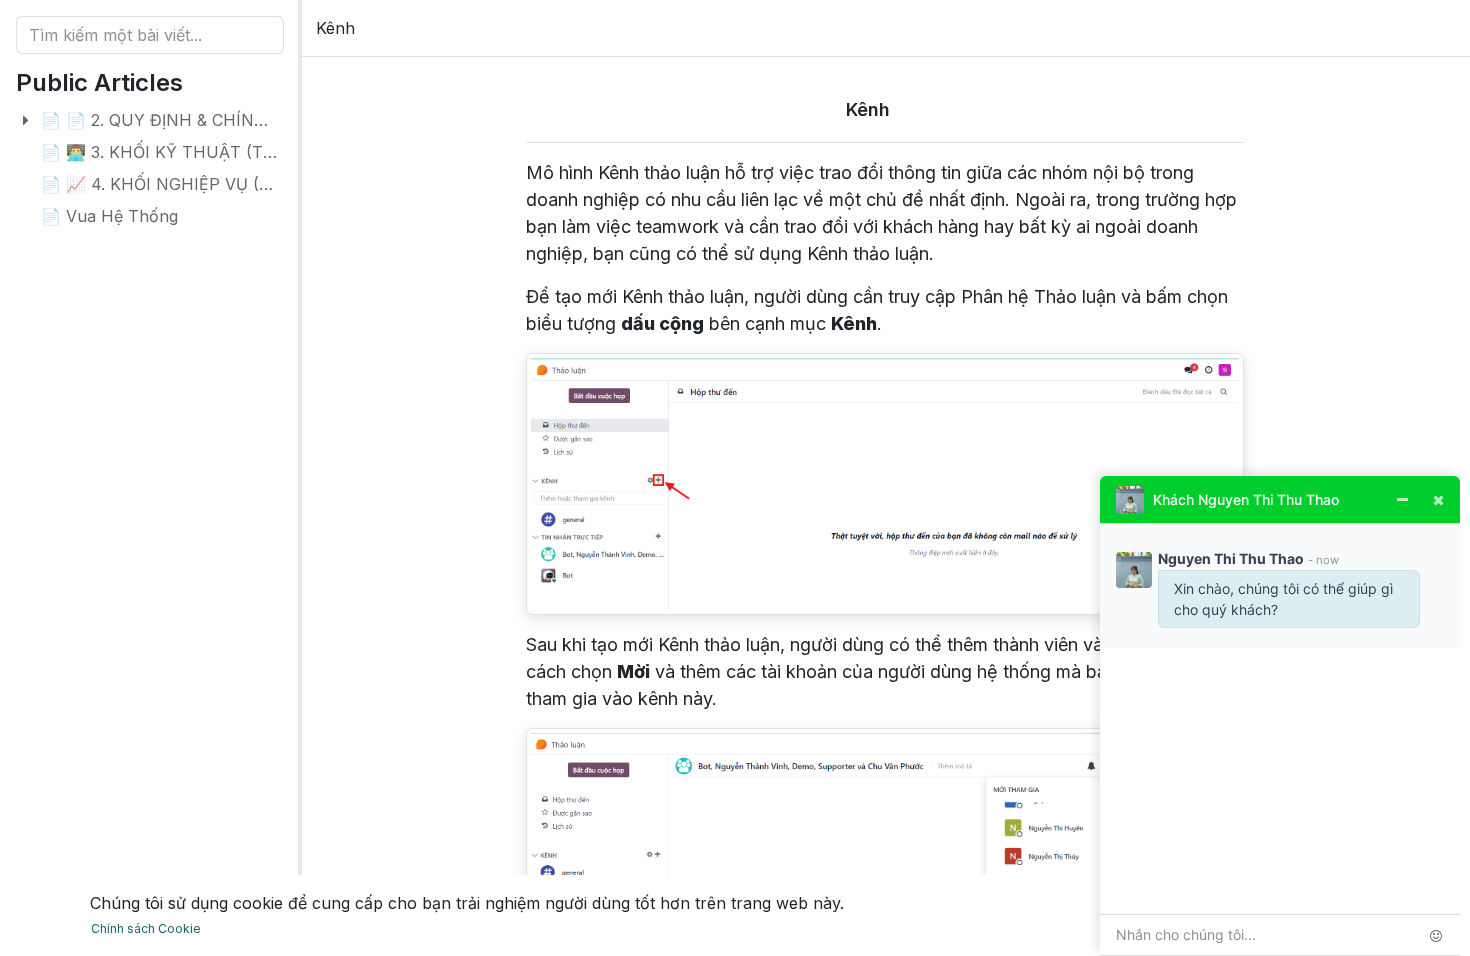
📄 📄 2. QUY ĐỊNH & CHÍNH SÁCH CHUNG (213, 120)
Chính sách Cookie (146, 928)
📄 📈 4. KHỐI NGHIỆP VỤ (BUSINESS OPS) (215, 184)
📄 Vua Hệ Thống (109, 216)
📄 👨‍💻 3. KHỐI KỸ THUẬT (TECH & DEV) (198, 152)
